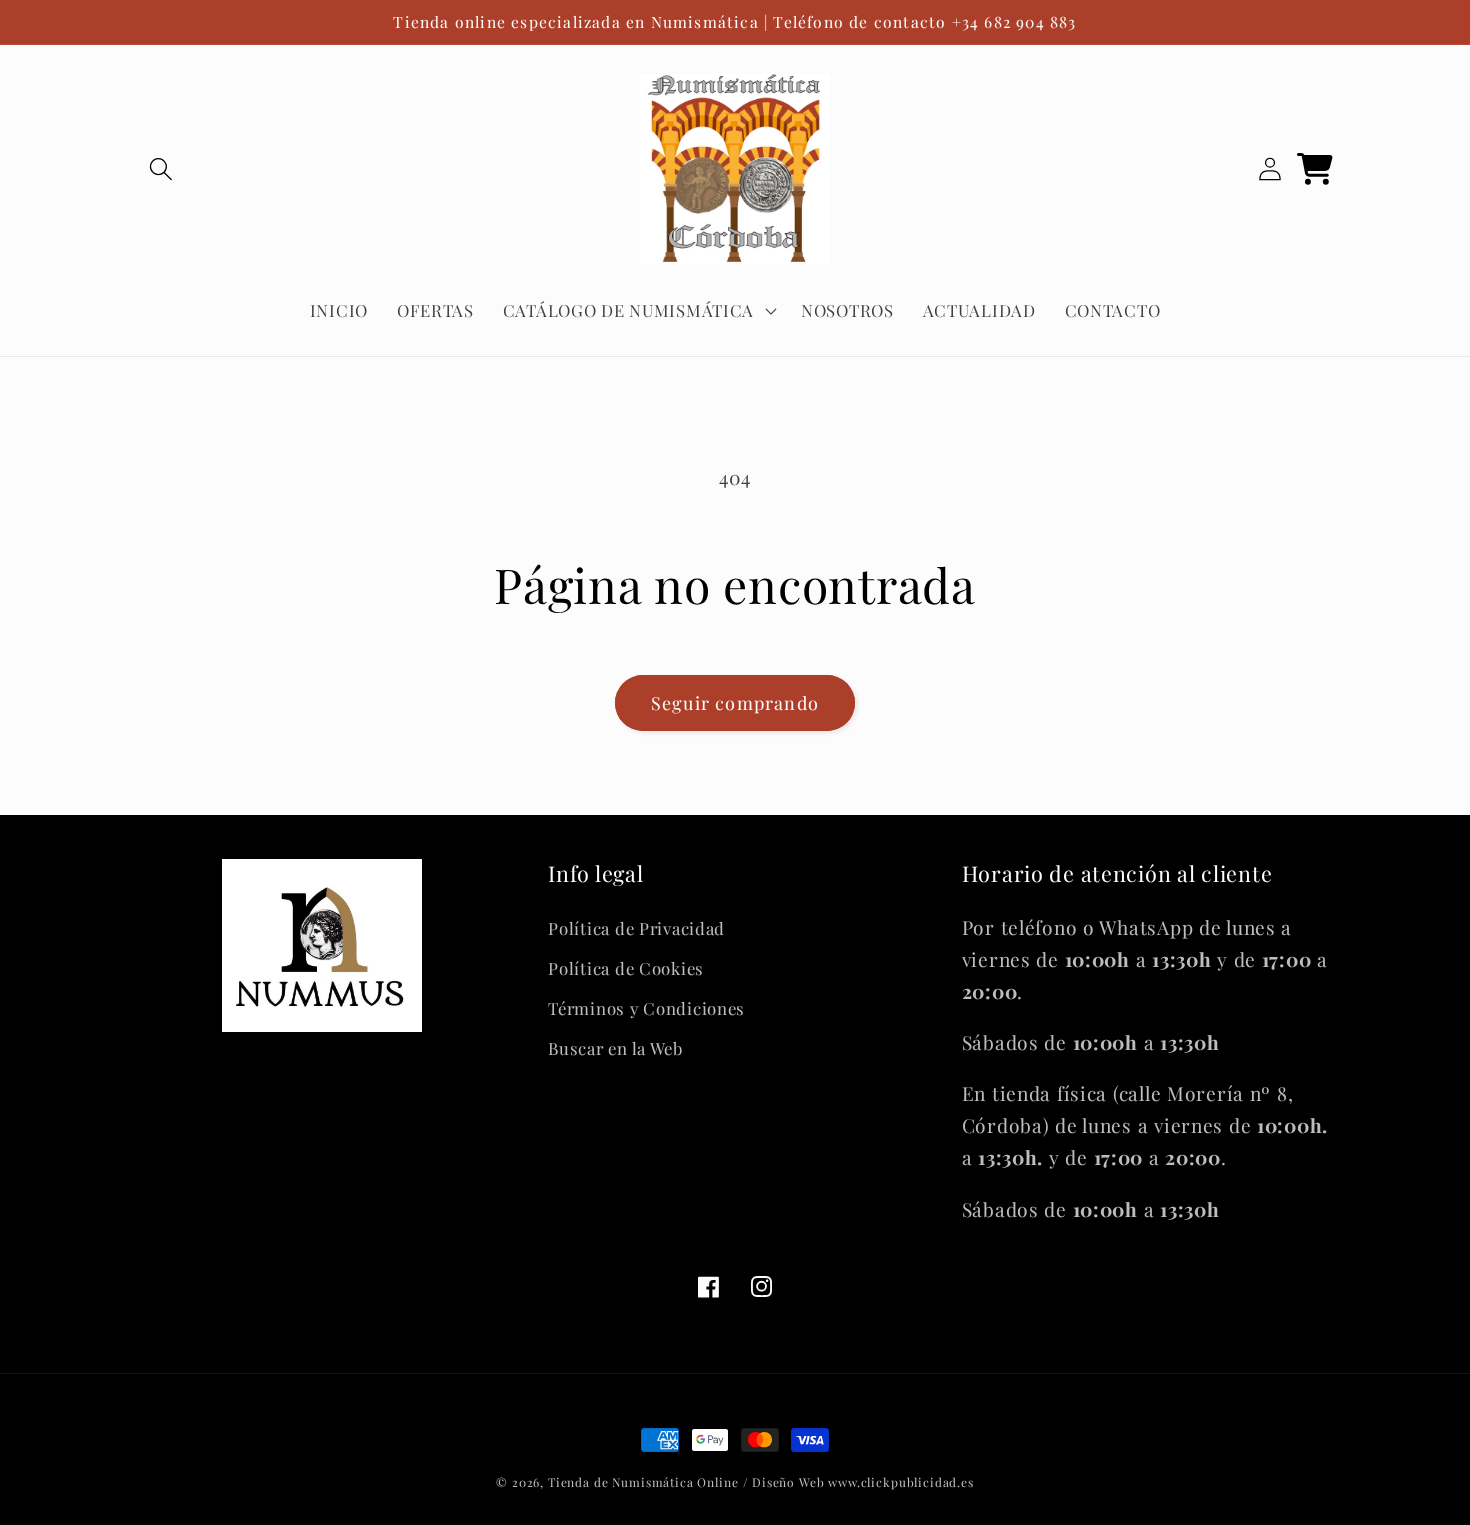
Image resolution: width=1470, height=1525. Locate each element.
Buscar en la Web (615, 1048)
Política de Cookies (626, 968)
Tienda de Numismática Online (643, 1482)
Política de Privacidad (636, 928)
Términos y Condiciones (646, 1008)
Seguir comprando (735, 703)
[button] (161, 169)
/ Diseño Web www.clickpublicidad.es (858, 1482)
